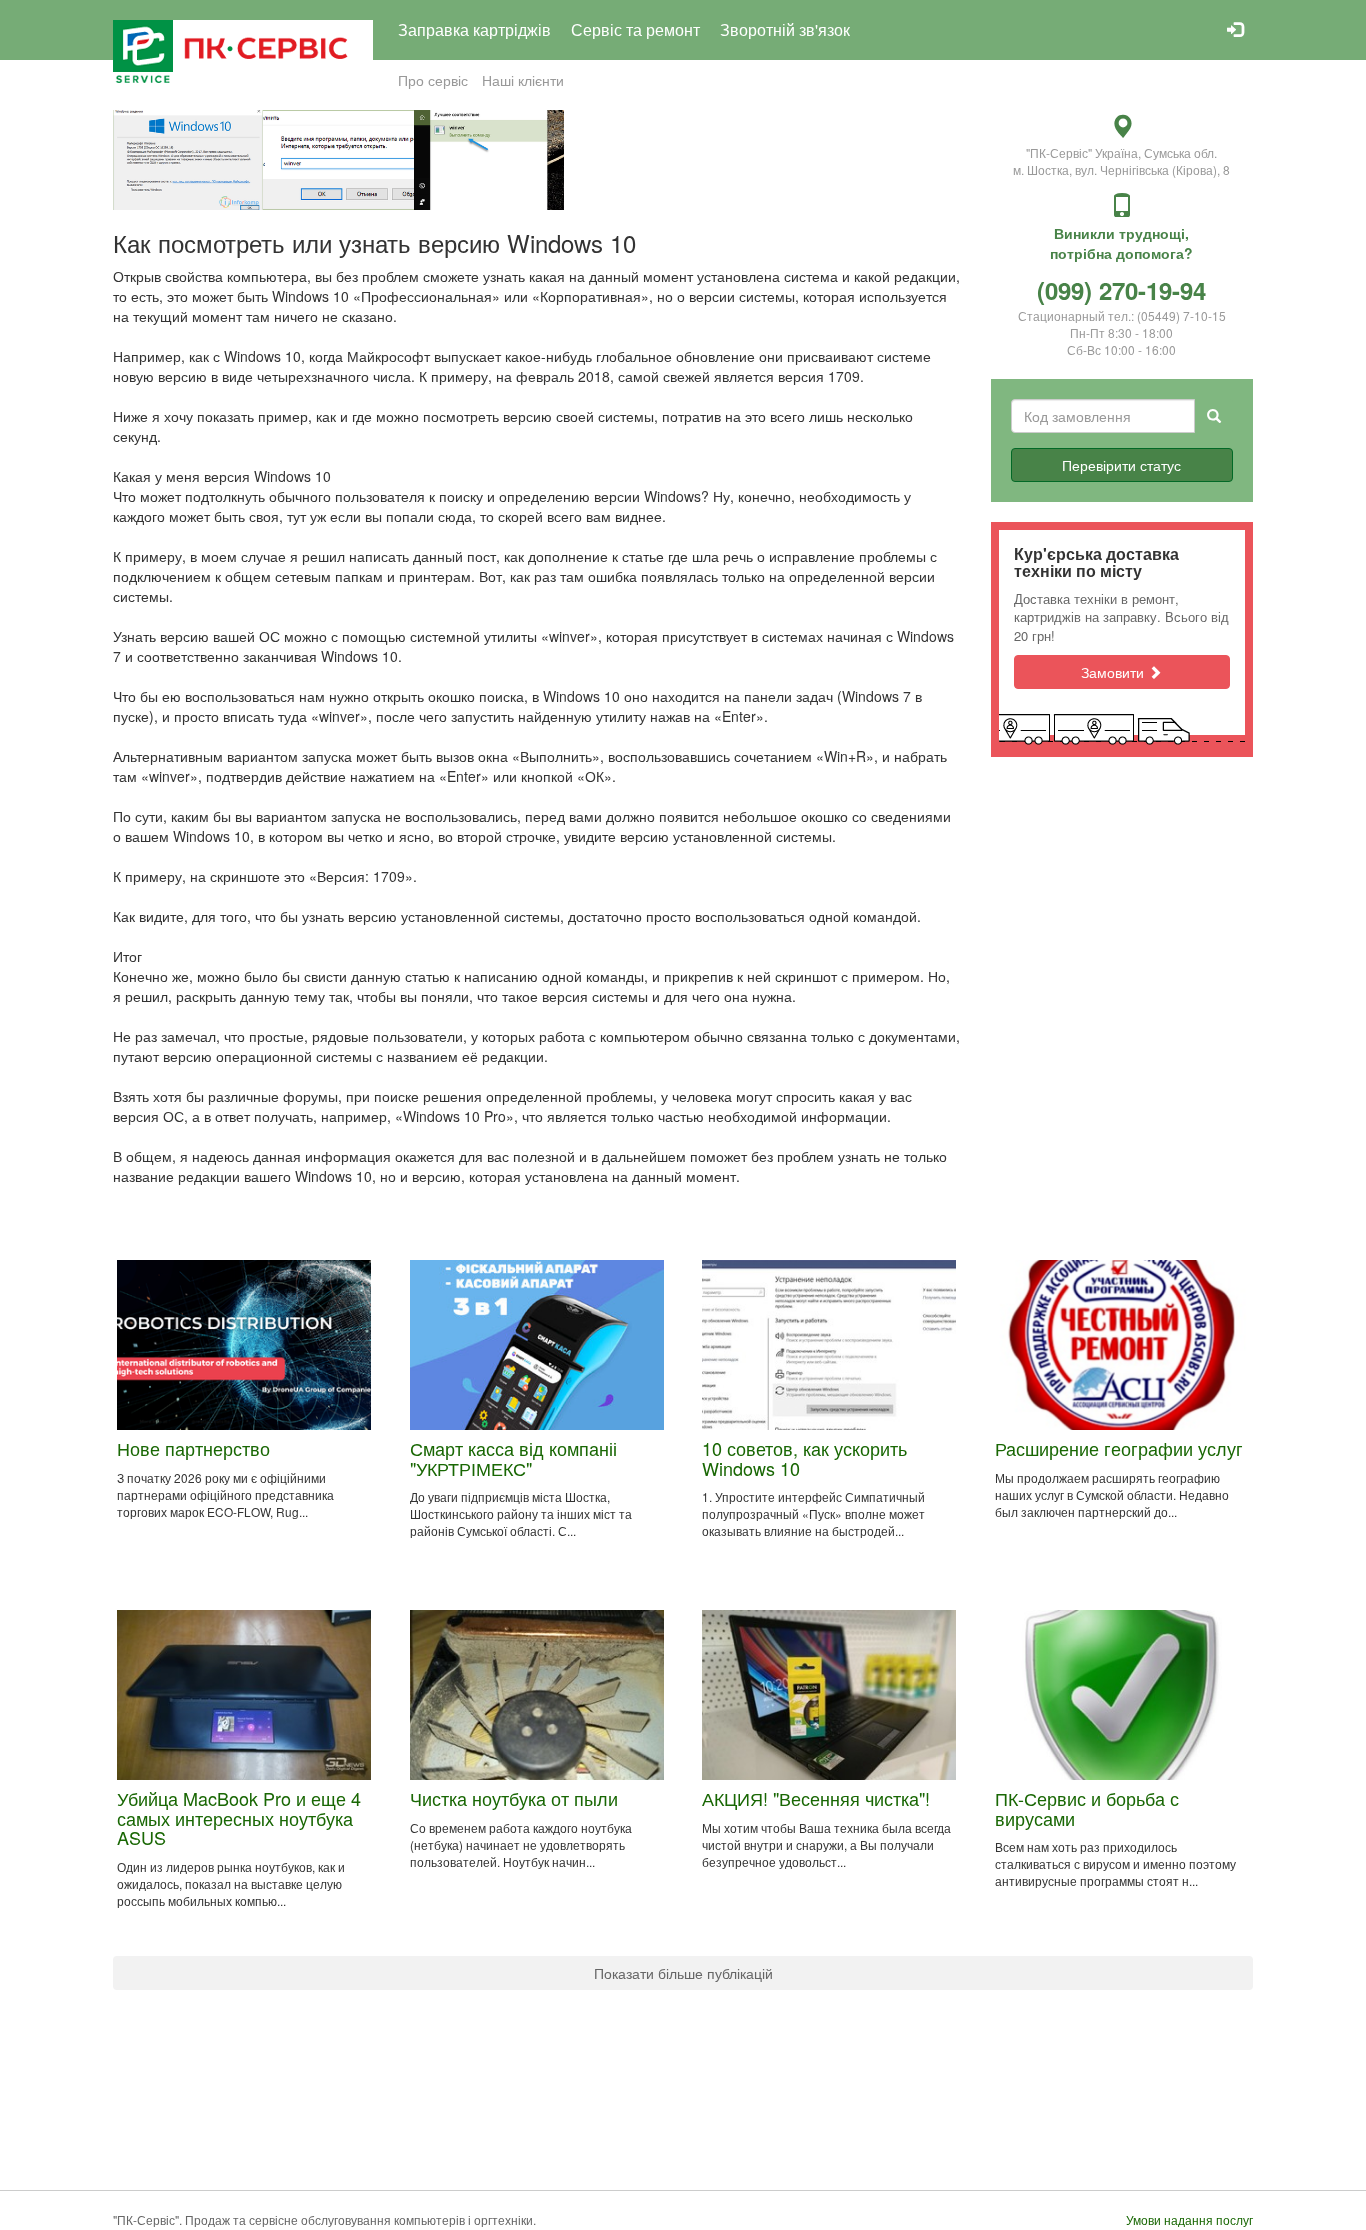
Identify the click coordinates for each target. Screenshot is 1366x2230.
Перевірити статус (1121, 465)
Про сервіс (433, 80)
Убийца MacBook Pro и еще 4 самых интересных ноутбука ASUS (239, 1818)
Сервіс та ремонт (635, 29)
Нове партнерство (193, 1448)
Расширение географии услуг (1119, 1448)
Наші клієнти (523, 80)
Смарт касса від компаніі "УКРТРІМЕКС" (513, 1458)
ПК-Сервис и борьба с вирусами (1087, 1808)
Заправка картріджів (474, 29)
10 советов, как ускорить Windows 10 (804, 1458)
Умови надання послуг (1189, 2219)
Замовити (1114, 672)
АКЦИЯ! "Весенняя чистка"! (816, 1798)
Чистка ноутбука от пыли (514, 1798)
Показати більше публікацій (683, 1973)
